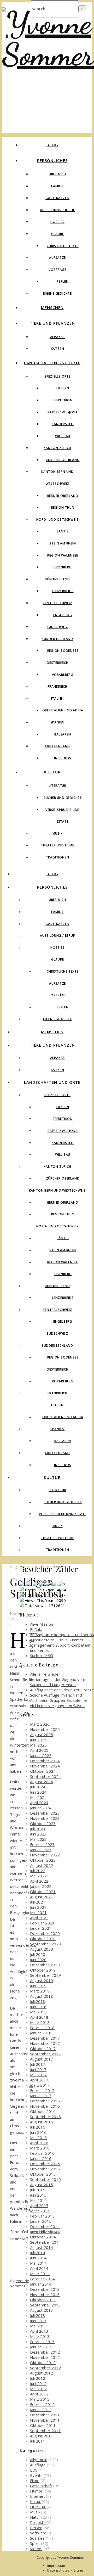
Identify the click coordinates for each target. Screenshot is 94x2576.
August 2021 (42, 1897)
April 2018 (39, 2017)
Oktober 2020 (43, 1939)
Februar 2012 (42, 2404)
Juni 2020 (38, 1960)
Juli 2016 (38, 2127)
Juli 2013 (38, 2315)
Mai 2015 (38, 2200)
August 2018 (42, 1996)
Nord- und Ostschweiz (58, 520)
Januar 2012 (41, 2410)
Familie (57, 186)
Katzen (58, 349)
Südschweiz (57, 627)
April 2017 (39, 2080)
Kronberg (63, 567)
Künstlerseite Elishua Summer (57, 1640)
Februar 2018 (42, 2028)
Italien (58, 698)
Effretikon (63, 400)
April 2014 (39, 2268)
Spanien (58, 722)
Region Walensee (63, 555)
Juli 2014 (38, 2253)
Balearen (63, 734)
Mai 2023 (38, 1839)
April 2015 (39, 2205)
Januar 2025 (41, 1755)
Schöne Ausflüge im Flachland (56, 1695)
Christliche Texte (63, 246)
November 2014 (45, 2232)
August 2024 (42, 1782)
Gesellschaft (41, 2486)
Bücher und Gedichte (63, 798)
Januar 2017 (41, 2096)
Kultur (52, 772)
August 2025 (42, 1735)
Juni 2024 (38, 1792)
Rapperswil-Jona (63, 412)
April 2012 (39, 2394)
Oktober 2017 (43, 2049)
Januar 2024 (41, 1808)
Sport (35, 2543)
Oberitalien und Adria (63, 710)
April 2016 (39, 2143)
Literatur (57, 786)
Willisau (63, 436)
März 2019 (40, 1991)
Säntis (63, 531)
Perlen (63, 281)
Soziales (37, 2538)
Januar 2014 (41, 2284)
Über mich (57, 174)
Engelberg (63, 615)
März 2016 (40, 2148)
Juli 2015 (38, 2190)
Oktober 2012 (43, 2362)
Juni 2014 (38, 2258)
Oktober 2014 (43, 2237)
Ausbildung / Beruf (57, 210)
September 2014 (45, 2242)
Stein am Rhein (63, 543)
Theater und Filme (57, 845)
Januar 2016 (41, 2158)
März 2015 (40, 2211)
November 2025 (45, 1729)
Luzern (63, 388)
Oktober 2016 (43, 2111)
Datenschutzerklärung (65, 2570)
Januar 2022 (41, 1886)
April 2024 (39, 1803)
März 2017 (40, 2085)
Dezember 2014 (45, 2226)
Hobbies (57, 222)
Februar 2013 (42, 2342)
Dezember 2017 (45, 2038)
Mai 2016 (38, 2137)
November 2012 (45, 2357)
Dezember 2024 (45, 1761)
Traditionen (58, 857)
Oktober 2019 (43, 1970)
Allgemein (39, 2460)
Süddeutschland (57, 639)
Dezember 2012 (45, 2352)
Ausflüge (38, 2465)
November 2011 (45, 2420)
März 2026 (40, 1724)
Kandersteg (63, 424)
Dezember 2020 (45, 1933)
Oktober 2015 (43, 2174)
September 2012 (45, 2368)
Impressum (56, 2566)
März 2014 (40, 2274)
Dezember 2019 (45, 1965)
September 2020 (45, 1944)
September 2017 (45, 2054)
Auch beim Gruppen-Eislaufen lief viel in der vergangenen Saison (59, 1703)
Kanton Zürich (57, 448)
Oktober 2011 (43, 2425)
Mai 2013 (38, 2326)
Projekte (38, 2522)
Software (38, 2533)
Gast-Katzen (57, 198)
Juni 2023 (38, 1834)
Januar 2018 (41, 2033)
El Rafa (36, 1629)
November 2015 (45, 2169)
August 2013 (42, 2310)
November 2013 (45, 2294)
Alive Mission (42, 1624)
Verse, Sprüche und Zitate (63, 1514)
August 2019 (42, 1980)
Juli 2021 (38, 1902)
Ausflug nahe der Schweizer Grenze (62, 1690)
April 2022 (39, 1881)
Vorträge (57, 270)
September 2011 (45, 2431)
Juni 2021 (38, 1907)
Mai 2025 (38, 1745)
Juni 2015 (38, 2195)
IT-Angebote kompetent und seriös (62, 1635)
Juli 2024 (38, 1787)
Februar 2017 (42, 2090)
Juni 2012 (38, 2383)
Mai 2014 (38, 2263)
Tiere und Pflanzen (52, 323)
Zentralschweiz (57, 603)
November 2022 (45, 1855)
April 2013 (39, 2331)
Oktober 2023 (43, 1823)
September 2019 (45, 1975)
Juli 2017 (38, 2064)
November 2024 (45, 1766)
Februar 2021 (42, 1923)
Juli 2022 (38, 1871)
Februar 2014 (42, 2279)
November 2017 (45, 2043)
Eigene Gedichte (57, 293)
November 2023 (45, 1818)
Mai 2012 (38, 2389)
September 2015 (45, 2179)
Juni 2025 (38, 1740)
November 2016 (45, 2106)
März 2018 (40, 2022)
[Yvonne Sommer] (48, 54)
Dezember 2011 (45, 2415)
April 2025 (39, 1750)
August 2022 (42, 1865)
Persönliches (52, 160)
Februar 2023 (42, 1844)
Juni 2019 (38, 1986)
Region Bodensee (63, 651)
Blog (52, 145)
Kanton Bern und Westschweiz (58, 1190)
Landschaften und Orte (52, 363)
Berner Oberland (63, 496)
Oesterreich (57, 663)
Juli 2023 (38, 1829)
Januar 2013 (41, 2347)
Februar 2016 (42, 2153)
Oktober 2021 (43, 1892)
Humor (36, 2491)
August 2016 (42, 2122)
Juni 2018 (38, 2007)
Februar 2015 (42, 2216)
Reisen (36, 2528)
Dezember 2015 (45, 2164)
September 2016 (45, 2117)
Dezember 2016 (45, 2101)
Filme (35, 2480)
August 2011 (42, 2436)
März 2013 (40, 2336)
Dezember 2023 (45, 1813)
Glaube (58, 234)
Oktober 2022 (43, 1860)
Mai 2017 (38, 2075)
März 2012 (40, 2399)
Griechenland (58, 746)
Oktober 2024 (43, 1771)
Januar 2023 (41, 1850)
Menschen (52, 307)
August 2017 (42, 2059)
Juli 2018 (38, 2001)
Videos (36, 2549)
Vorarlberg (63, 675)
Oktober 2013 (43, 2300)
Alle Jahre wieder (45, 1674)
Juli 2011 (38, 2441)
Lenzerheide (63, 591)
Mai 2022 (38, 1876)
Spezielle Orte (57, 376)
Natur (35, 2517)
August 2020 (42, 1949)
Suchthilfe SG (42, 1655)
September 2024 (45, 1776)
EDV (34, 2470)
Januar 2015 (41, 2221)
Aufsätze (57, 258)
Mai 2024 (38, 1797)
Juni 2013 (38, 2321)
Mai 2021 (38, 1912)
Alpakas (58, 337)
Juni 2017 (38, 2069)
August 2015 (42, 2185)
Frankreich (57, 686)
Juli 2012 (38, 2378)
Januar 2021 (41, 1928)
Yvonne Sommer (20, 2283)
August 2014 (42, 2247)
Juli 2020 (38, 1954)
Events (36, 2475)
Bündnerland (57, 579)
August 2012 (42, 2373)
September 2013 (45, 2305)
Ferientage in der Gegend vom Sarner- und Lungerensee (58, 1682)
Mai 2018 (38, 2012)
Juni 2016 (38, 2132)
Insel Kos (63, 758)
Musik (58, 834)
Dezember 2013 (45, 2289)
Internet (37, 2496)
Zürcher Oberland (63, 460)
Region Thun (63, 507)
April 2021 (39, 1918)
